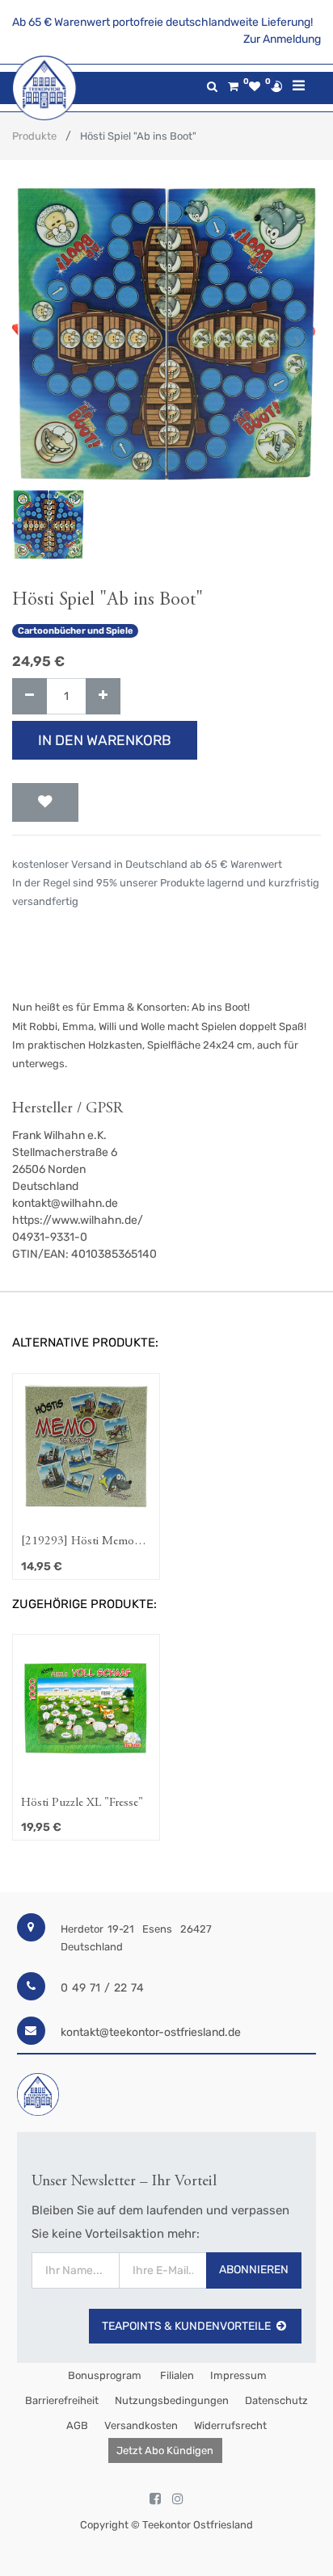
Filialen (176, 2375)
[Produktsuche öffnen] (212, 87)
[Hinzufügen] (103, 696)
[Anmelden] (276, 86)
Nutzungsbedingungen (172, 2400)
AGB (77, 2425)
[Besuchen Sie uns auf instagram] (178, 2499)
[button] (35, 341)
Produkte (34, 136)
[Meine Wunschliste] (255, 87)
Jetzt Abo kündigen (165, 2450)
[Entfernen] (30, 696)
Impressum (238, 2375)
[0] (233, 87)
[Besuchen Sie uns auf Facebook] (155, 2499)
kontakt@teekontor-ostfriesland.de (151, 2032)
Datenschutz (276, 2400)
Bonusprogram (103, 2375)
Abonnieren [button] (254, 2270)
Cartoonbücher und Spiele (76, 631)
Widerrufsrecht (230, 2425)
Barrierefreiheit (62, 2400)
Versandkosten (141, 2425)
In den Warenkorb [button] (105, 740)
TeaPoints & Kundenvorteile (186, 2326)
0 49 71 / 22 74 (102, 1988)
